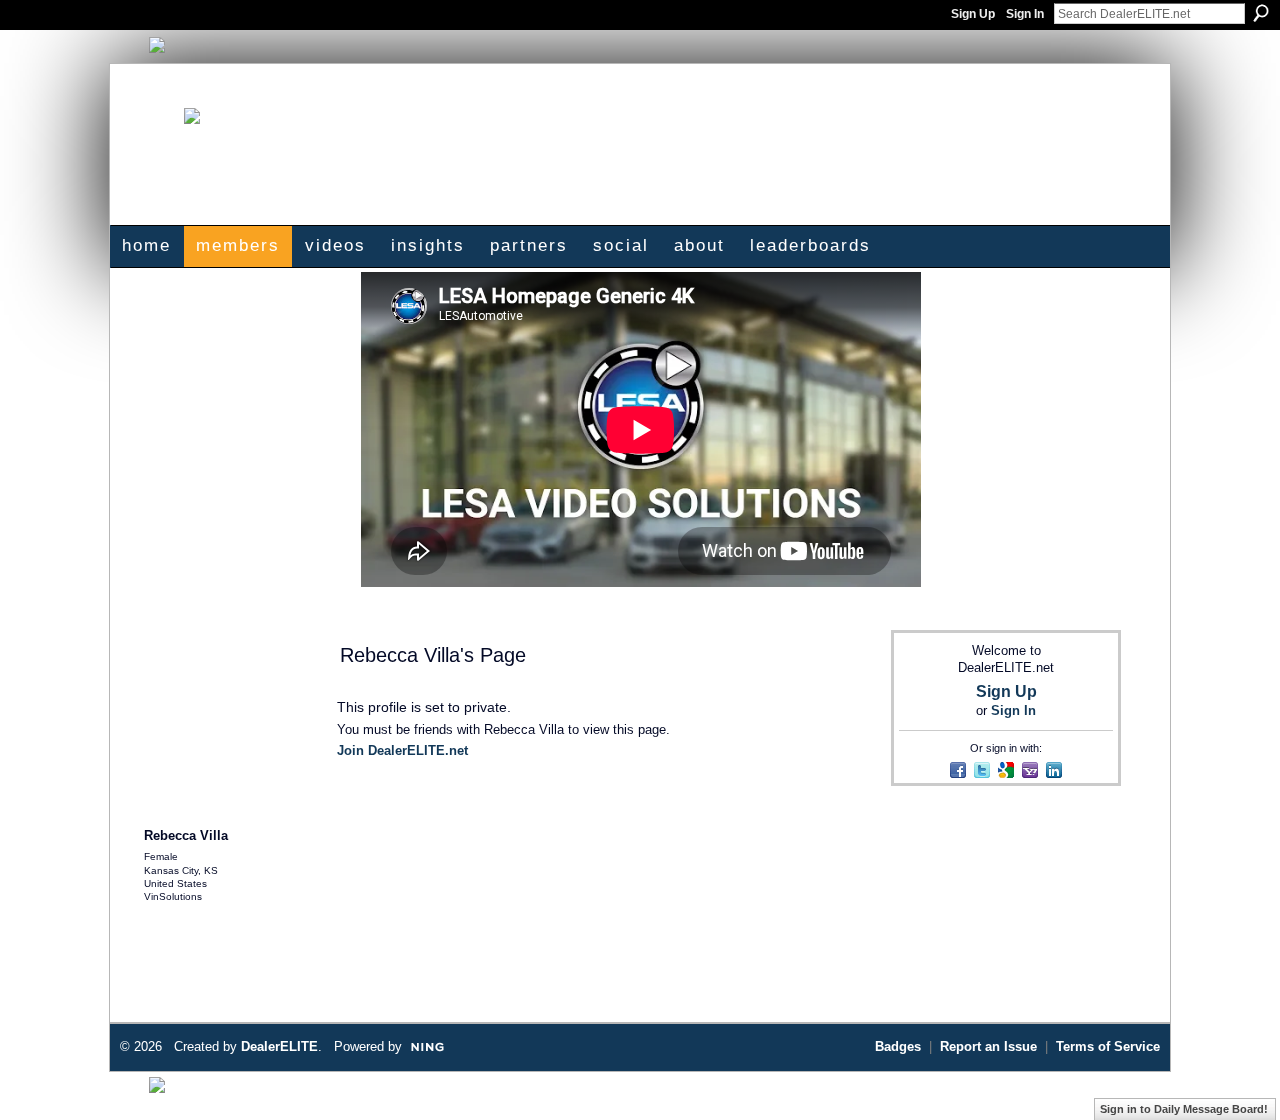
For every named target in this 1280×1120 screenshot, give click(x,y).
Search (1261, 13)
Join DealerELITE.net (402, 750)
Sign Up (973, 14)
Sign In (1025, 14)
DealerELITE (279, 1046)
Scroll (1230, 1075)
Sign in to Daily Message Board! (1184, 1109)
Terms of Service (1108, 1046)
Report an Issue (988, 1046)
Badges (898, 1046)
